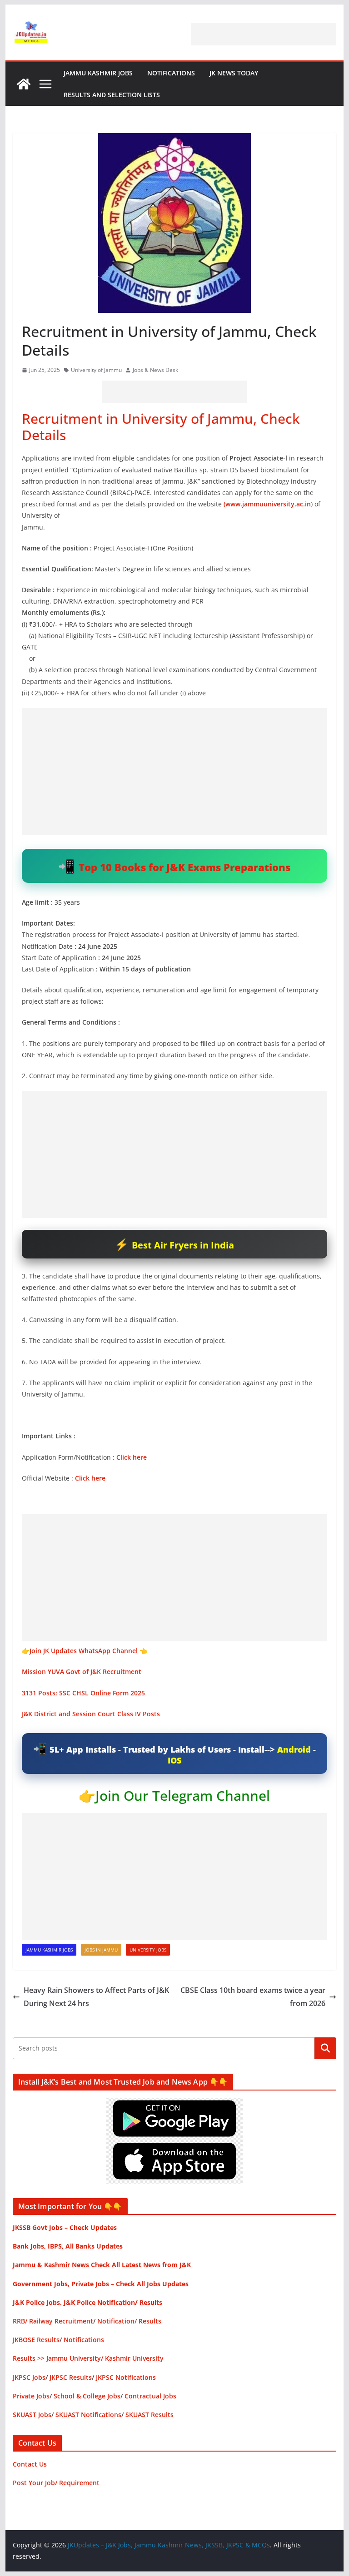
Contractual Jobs (150, 2396)
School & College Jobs (87, 2396)
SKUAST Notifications (88, 2415)
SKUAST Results (150, 2415)
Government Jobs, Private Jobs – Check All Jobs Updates (101, 2284)
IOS (174, 1760)
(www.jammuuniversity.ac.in (267, 504)
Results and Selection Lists (112, 95)
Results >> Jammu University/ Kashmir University (88, 2358)
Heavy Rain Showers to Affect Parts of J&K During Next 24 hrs (96, 1997)
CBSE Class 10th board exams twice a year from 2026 (253, 1997)
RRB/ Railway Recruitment (53, 2321)
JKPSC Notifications (126, 2377)
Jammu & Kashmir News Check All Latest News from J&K (102, 2265)
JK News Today (234, 73)
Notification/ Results (129, 2321)
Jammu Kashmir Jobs (98, 73)
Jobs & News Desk (155, 370)
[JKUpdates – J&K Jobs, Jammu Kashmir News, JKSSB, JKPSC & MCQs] (24, 84)
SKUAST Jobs (32, 2415)
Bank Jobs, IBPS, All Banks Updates (68, 2246)
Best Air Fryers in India (183, 1245)
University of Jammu (96, 370)
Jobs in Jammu (101, 1950)
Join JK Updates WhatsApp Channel (84, 1651)
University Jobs (148, 1950)
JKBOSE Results (36, 2340)
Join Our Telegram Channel (183, 1796)
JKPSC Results (71, 2377)
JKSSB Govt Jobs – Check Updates (65, 2227)
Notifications (171, 73)
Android (294, 1749)
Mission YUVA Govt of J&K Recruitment (82, 1672)
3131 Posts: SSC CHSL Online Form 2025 (83, 1693)
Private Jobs (31, 2396)
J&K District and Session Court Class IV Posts (91, 1714)
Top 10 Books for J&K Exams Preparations (184, 867)
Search (325, 2048)
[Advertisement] (264, 34)
